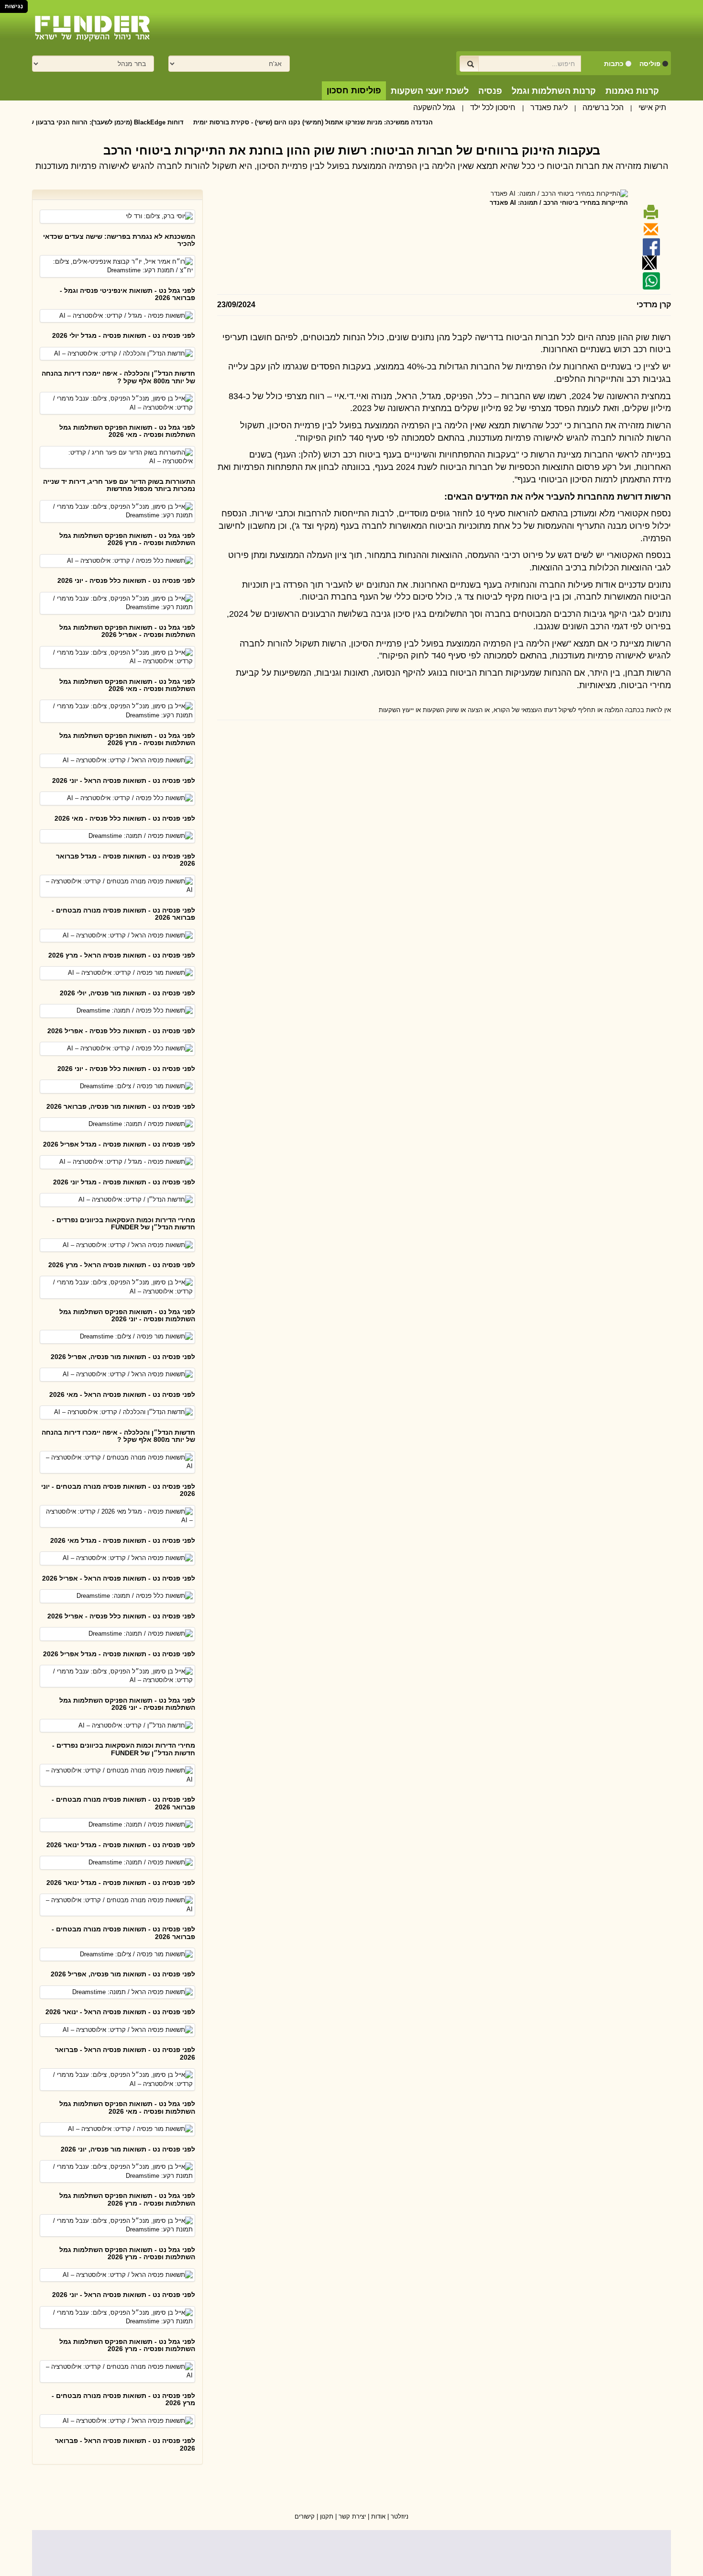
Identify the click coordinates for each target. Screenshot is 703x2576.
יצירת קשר (352, 2516)
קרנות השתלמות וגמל (554, 91)
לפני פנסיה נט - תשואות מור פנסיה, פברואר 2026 (121, 1106)
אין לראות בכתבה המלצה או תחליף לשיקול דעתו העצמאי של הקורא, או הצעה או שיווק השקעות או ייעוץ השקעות (525, 710)
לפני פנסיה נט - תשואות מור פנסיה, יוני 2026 (128, 2149)
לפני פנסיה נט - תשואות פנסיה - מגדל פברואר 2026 (126, 860)
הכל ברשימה (603, 107)
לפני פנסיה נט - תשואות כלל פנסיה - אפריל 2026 (121, 1031)
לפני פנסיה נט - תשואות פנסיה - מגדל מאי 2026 (123, 1540)
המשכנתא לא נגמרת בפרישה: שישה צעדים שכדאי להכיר (119, 240)
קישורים (305, 2516)
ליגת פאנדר (549, 107)
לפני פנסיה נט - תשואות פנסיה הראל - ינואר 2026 (120, 2012)
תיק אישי (652, 107)
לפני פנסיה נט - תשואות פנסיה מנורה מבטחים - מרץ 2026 (123, 2399)
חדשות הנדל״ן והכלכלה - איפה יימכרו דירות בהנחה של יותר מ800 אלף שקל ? (118, 377)
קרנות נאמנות (632, 91)
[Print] (649, 216)
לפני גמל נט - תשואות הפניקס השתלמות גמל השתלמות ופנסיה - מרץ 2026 (127, 539)
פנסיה (490, 91)
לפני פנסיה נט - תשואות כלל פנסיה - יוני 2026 (126, 580)
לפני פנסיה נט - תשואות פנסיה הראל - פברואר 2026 (125, 2053)
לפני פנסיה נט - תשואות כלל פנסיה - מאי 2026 (125, 818)
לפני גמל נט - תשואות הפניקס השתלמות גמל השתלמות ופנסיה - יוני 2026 (127, 1315)
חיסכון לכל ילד (493, 107)
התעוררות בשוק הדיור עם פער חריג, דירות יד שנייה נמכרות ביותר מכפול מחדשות (119, 485)
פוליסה (650, 64)
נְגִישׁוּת (14, 6)
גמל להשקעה (434, 107)
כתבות (614, 64)
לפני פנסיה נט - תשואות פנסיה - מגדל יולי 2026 (124, 335)
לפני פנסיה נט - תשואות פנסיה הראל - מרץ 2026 (122, 955)
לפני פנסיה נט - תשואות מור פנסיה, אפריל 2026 (123, 1357)
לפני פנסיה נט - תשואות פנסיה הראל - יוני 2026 (124, 781)
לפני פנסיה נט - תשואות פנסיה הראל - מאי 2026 (122, 1394)
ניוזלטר (400, 2516)
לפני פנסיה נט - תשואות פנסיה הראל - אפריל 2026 (119, 1578)
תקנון (327, 2516)
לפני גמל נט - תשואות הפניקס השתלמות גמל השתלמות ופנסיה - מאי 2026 (127, 431)
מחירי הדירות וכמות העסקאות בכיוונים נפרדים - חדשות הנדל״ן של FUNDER (124, 1223)
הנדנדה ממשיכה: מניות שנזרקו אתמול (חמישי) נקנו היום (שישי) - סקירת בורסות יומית (369, 122)
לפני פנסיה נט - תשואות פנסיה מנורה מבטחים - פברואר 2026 (123, 914)
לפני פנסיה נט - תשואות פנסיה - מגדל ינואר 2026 (121, 1845)
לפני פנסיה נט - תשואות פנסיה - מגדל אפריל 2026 (119, 1144)
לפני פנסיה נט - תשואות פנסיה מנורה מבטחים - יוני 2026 (118, 1490)
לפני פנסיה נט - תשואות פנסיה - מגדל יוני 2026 (124, 1182)
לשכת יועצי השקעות (430, 91)
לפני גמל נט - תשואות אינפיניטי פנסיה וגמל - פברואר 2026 (127, 294)
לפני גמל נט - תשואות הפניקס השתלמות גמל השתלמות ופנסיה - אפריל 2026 (127, 631)
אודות (378, 2516)
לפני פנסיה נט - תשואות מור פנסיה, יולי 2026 (127, 993)
